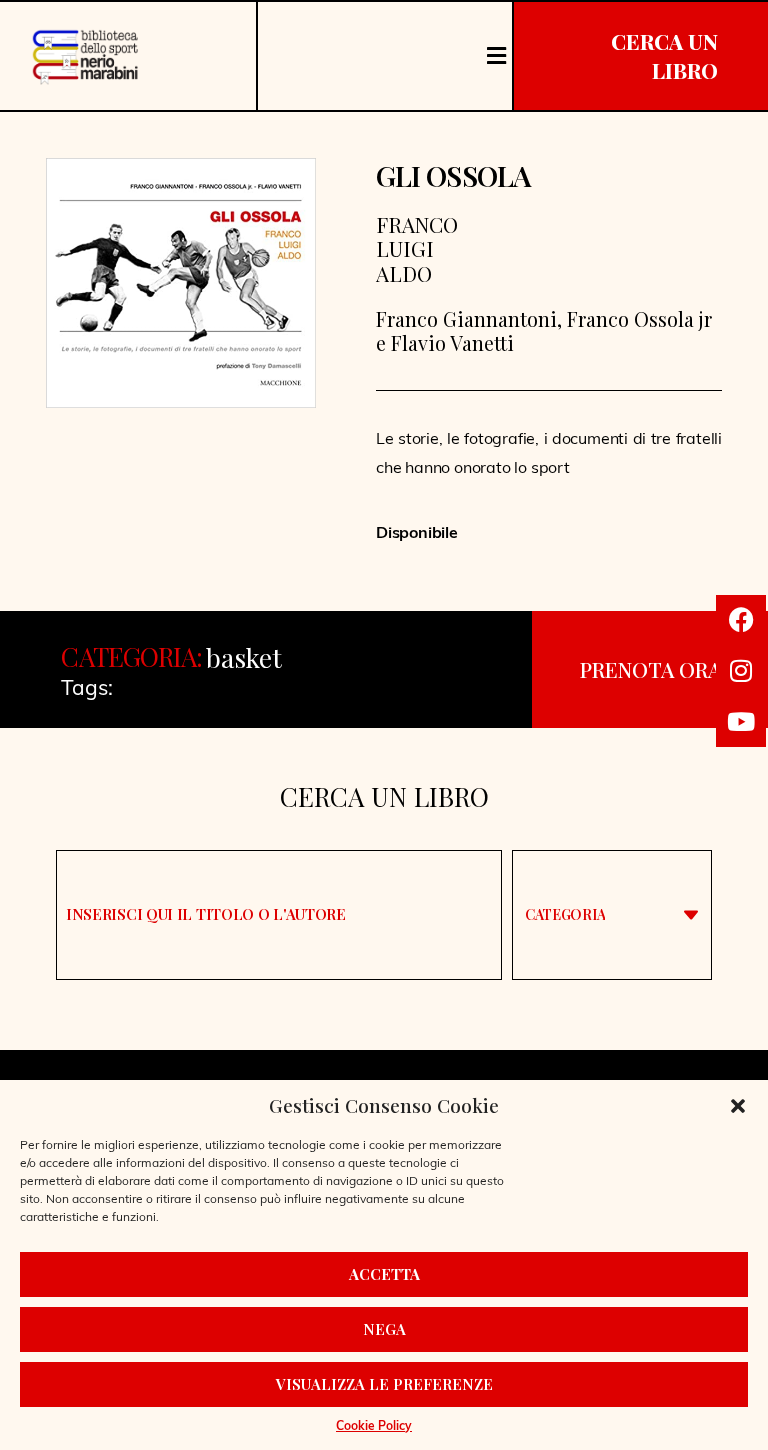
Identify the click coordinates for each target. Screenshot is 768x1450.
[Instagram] (741, 671)
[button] (738, 1106)
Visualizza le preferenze (384, 1384)
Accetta (384, 1274)
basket (244, 657)
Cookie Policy (374, 1427)
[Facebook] (741, 620)
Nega (384, 1329)
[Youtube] (741, 722)
